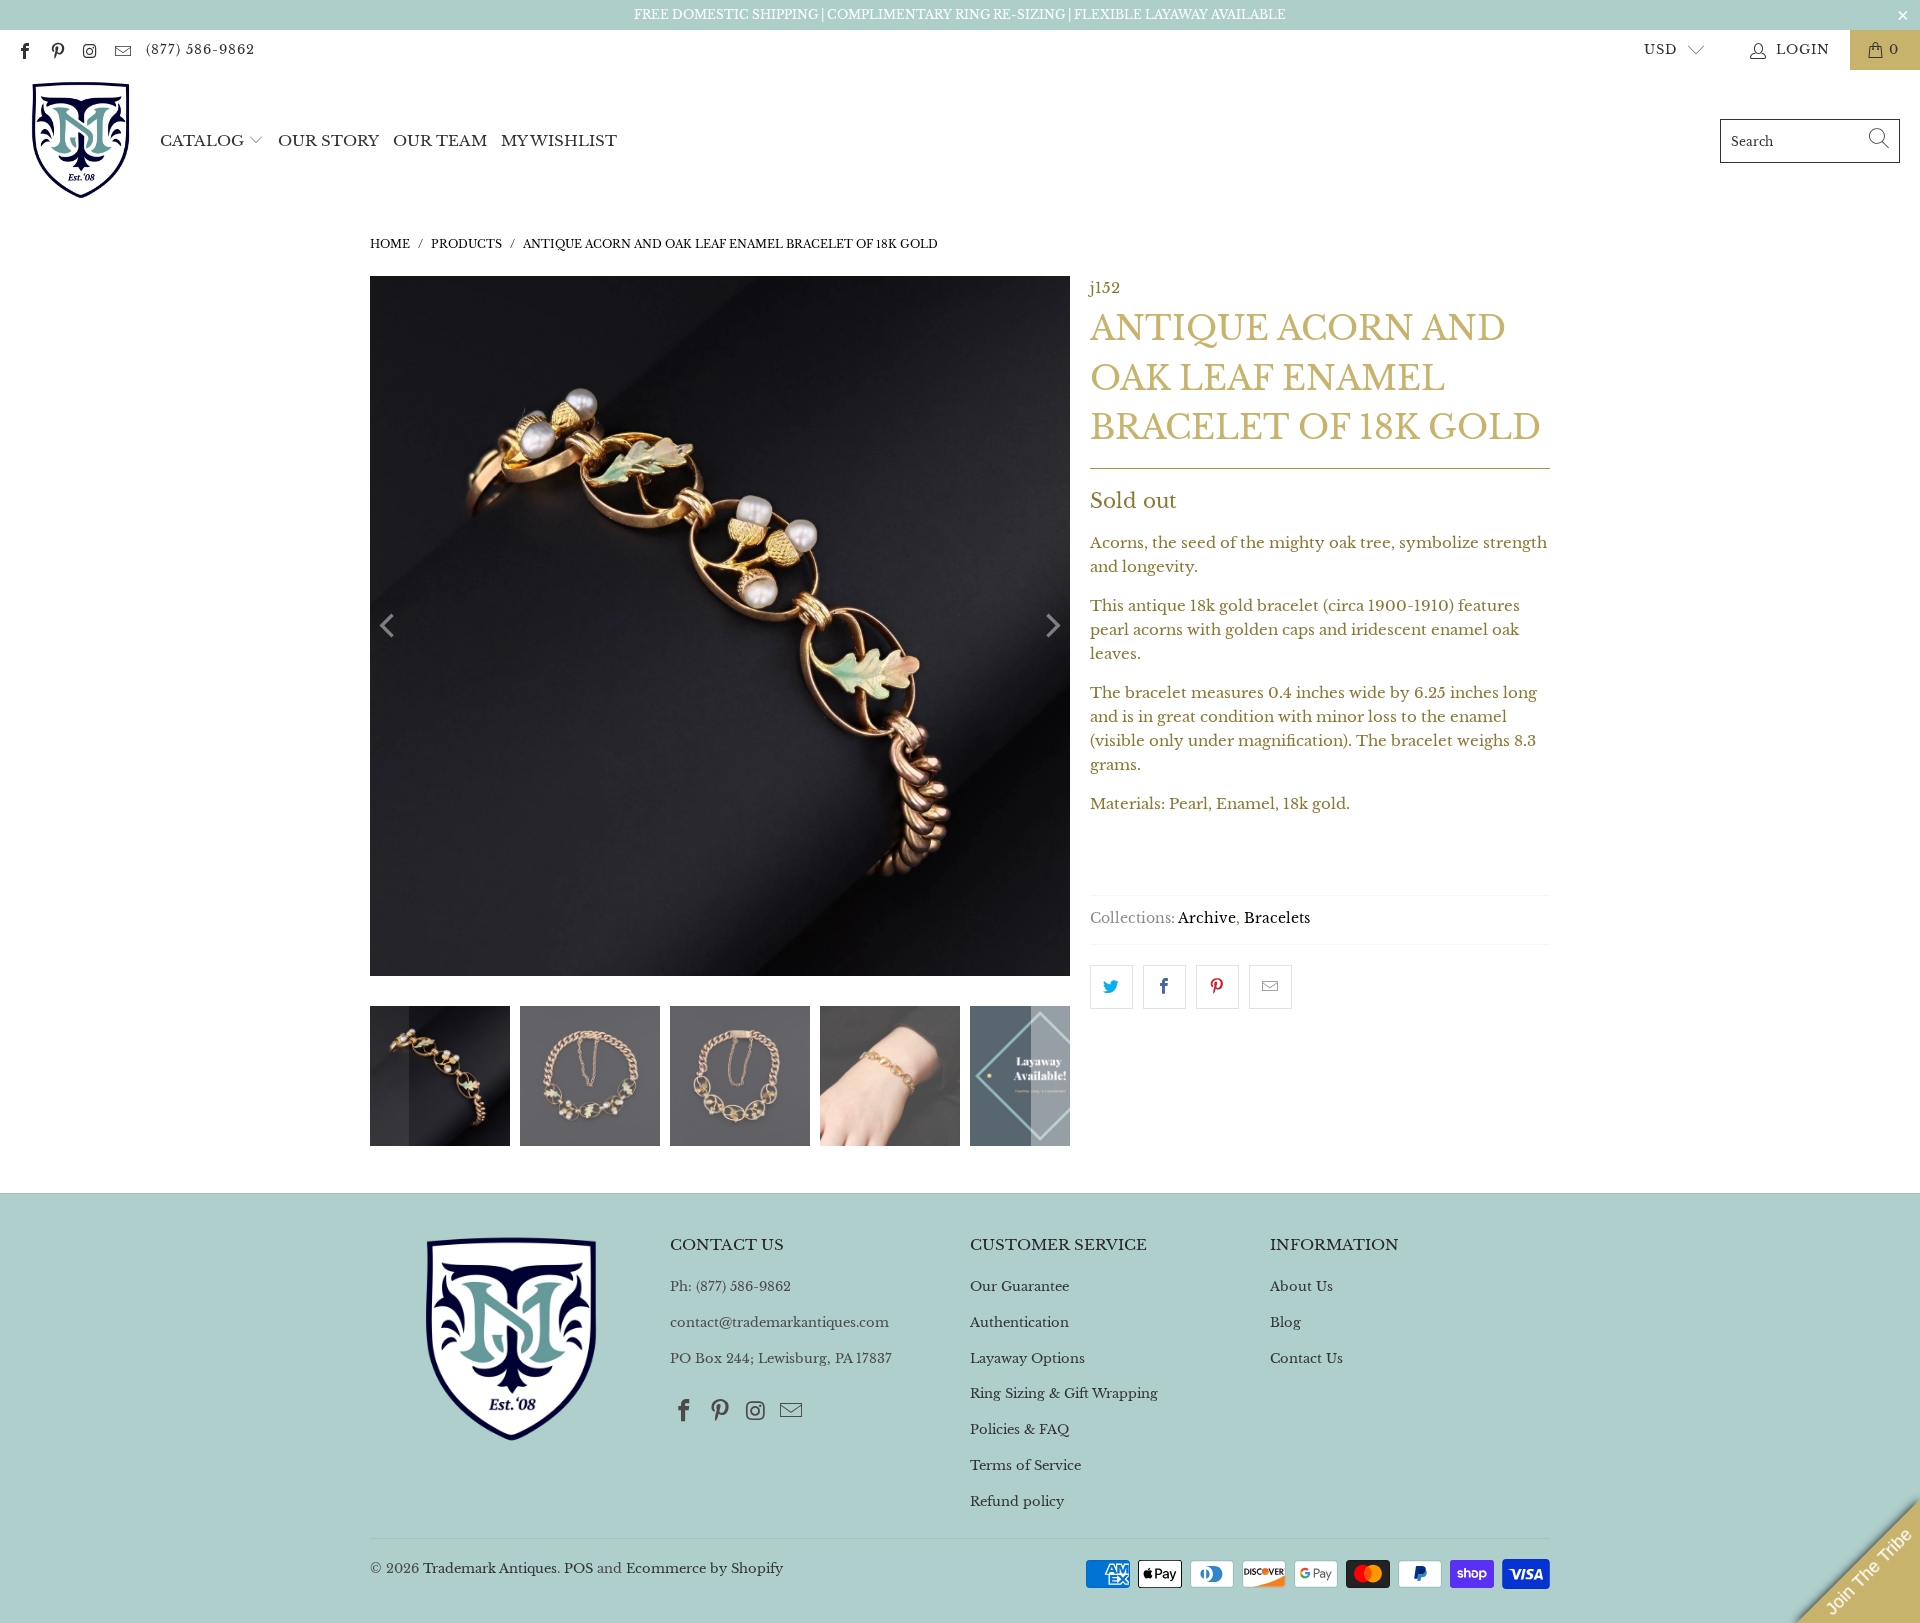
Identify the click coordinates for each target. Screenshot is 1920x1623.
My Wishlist (559, 140)
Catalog (202, 140)
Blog (1285, 1322)
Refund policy (1017, 1501)
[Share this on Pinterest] (1217, 987)
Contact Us (1306, 1358)
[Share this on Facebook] (1164, 987)
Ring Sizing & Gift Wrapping (1064, 1393)
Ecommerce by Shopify (704, 1568)
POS (578, 1568)
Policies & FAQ (1019, 1429)
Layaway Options (1027, 1358)
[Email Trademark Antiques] (121, 49)
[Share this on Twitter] (1111, 987)
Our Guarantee (1019, 1286)
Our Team (440, 140)
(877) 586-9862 (200, 49)
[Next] (1051, 626)
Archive (1207, 918)
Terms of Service (1025, 1465)
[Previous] (389, 626)
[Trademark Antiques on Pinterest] (56, 49)
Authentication (1019, 1322)
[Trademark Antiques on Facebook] (24, 49)
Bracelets (1277, 918)
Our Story (328, 140)
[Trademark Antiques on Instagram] (89, 49)
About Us (1301, 1286)
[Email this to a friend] (1270, 987)
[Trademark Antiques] (80, 141)
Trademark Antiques (490, 1568)
